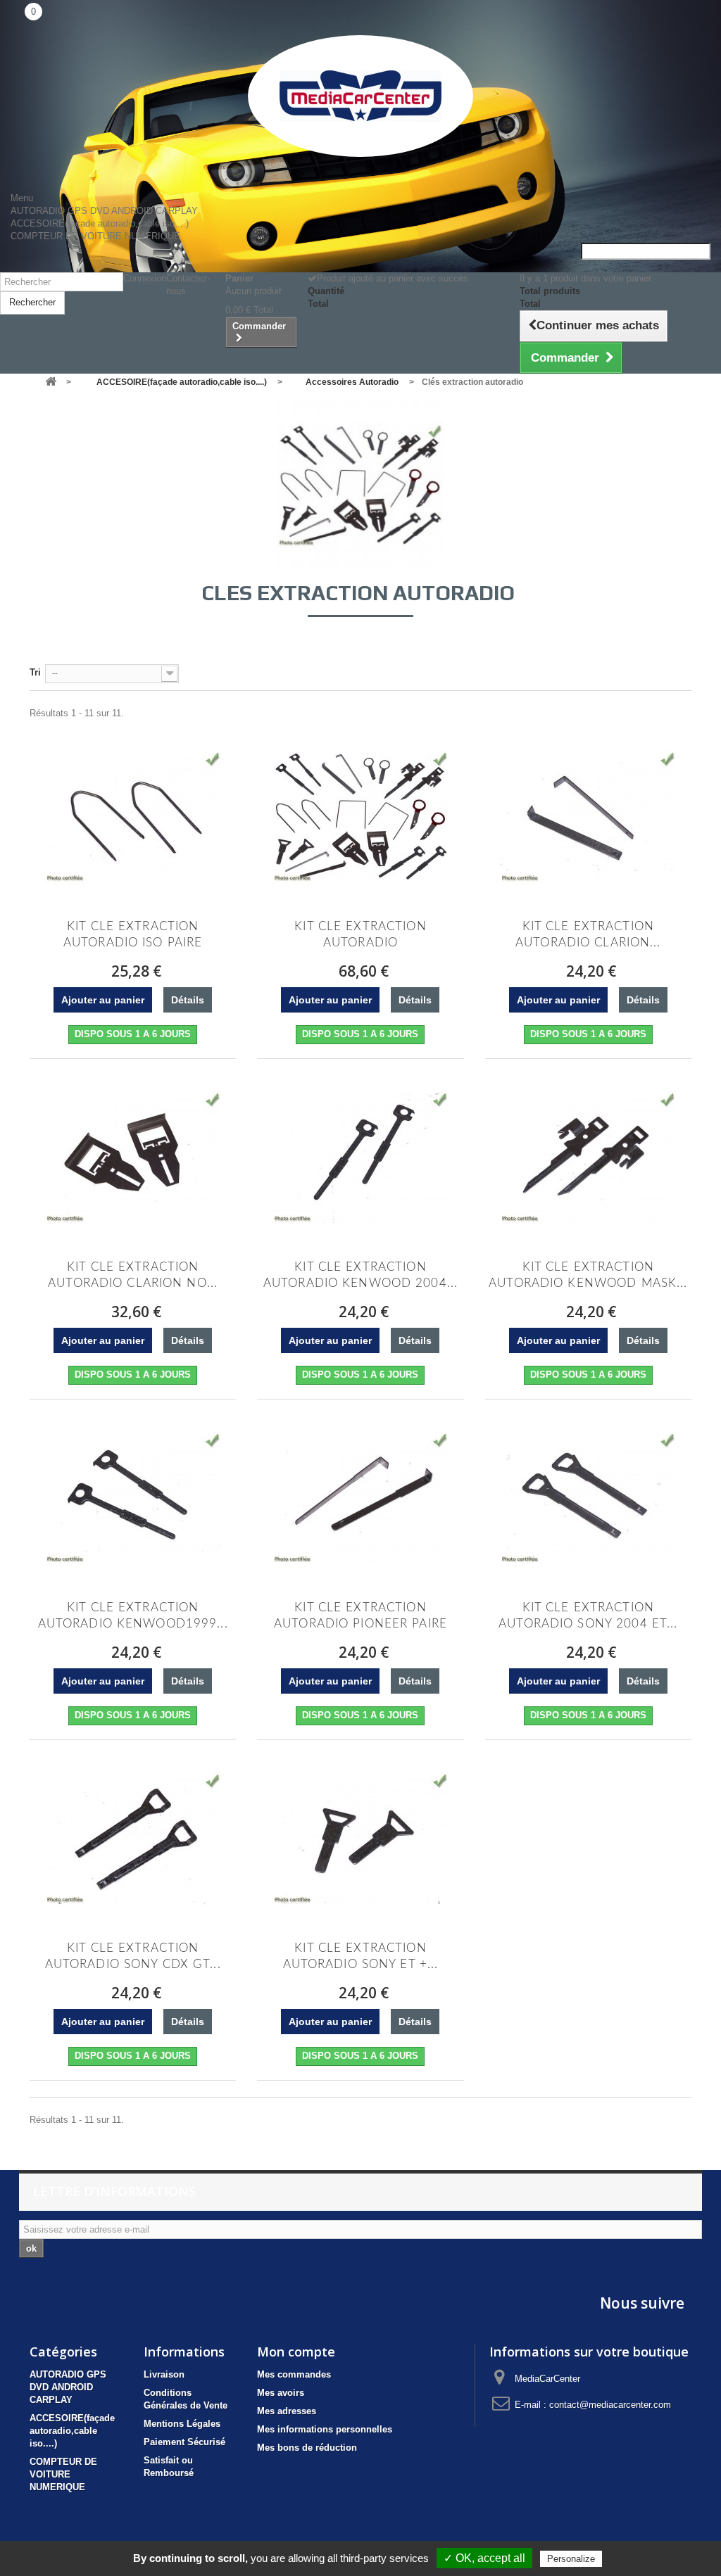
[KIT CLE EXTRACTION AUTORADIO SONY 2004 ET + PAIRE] (588, 1497)
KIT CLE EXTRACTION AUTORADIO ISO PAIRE (133, 934)
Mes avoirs (281, 2393)
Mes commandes (294, 2374)
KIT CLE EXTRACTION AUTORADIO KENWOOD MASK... (588, 1275)
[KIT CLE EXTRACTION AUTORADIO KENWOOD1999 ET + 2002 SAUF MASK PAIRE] (133, 1497)
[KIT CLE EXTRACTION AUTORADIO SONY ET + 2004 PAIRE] (360, 1838)
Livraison (164, 2374)
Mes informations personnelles (325, 2429)
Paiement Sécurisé (184, 2442)
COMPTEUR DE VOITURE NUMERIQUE (95, 236)
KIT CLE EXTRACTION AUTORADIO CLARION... (588, 934)
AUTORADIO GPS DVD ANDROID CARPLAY (104, 211)
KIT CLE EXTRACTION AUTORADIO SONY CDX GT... (133, 1956)
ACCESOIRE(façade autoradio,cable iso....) (100, 223)
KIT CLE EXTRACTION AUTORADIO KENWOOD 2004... (360, 1275)
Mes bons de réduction (307, 2448)
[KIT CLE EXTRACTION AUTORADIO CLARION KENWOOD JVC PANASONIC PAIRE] (588, 816)
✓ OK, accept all (484, 2558)
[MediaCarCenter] (360, 96)
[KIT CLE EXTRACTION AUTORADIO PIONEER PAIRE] (360, 1497)
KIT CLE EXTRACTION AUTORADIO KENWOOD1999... (133, 1616)
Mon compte (296, 2352)
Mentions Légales (182, 2424)
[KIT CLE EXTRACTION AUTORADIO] (360, 816)
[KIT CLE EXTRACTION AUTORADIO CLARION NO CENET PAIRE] (133, 1157)
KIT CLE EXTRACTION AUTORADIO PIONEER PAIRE (360, 1616)
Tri (35, 672)
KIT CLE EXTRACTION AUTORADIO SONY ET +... (361, 1956)
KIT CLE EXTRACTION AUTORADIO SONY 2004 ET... (588, 1616)
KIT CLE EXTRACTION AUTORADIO (360, 934)
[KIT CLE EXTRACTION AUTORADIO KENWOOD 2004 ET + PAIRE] (360, 1157)
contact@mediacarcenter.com (610, 2405)
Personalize (571, 2559)
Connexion (145, 278)
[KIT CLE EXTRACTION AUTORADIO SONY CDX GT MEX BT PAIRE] (133, 1838)
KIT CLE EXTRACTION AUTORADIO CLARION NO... (133, 1275)
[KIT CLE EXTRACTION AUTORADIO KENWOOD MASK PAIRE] (588, 1157)
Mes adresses (287, 2411)
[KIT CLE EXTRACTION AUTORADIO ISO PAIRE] (133, 816)
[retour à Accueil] (51, 382)
